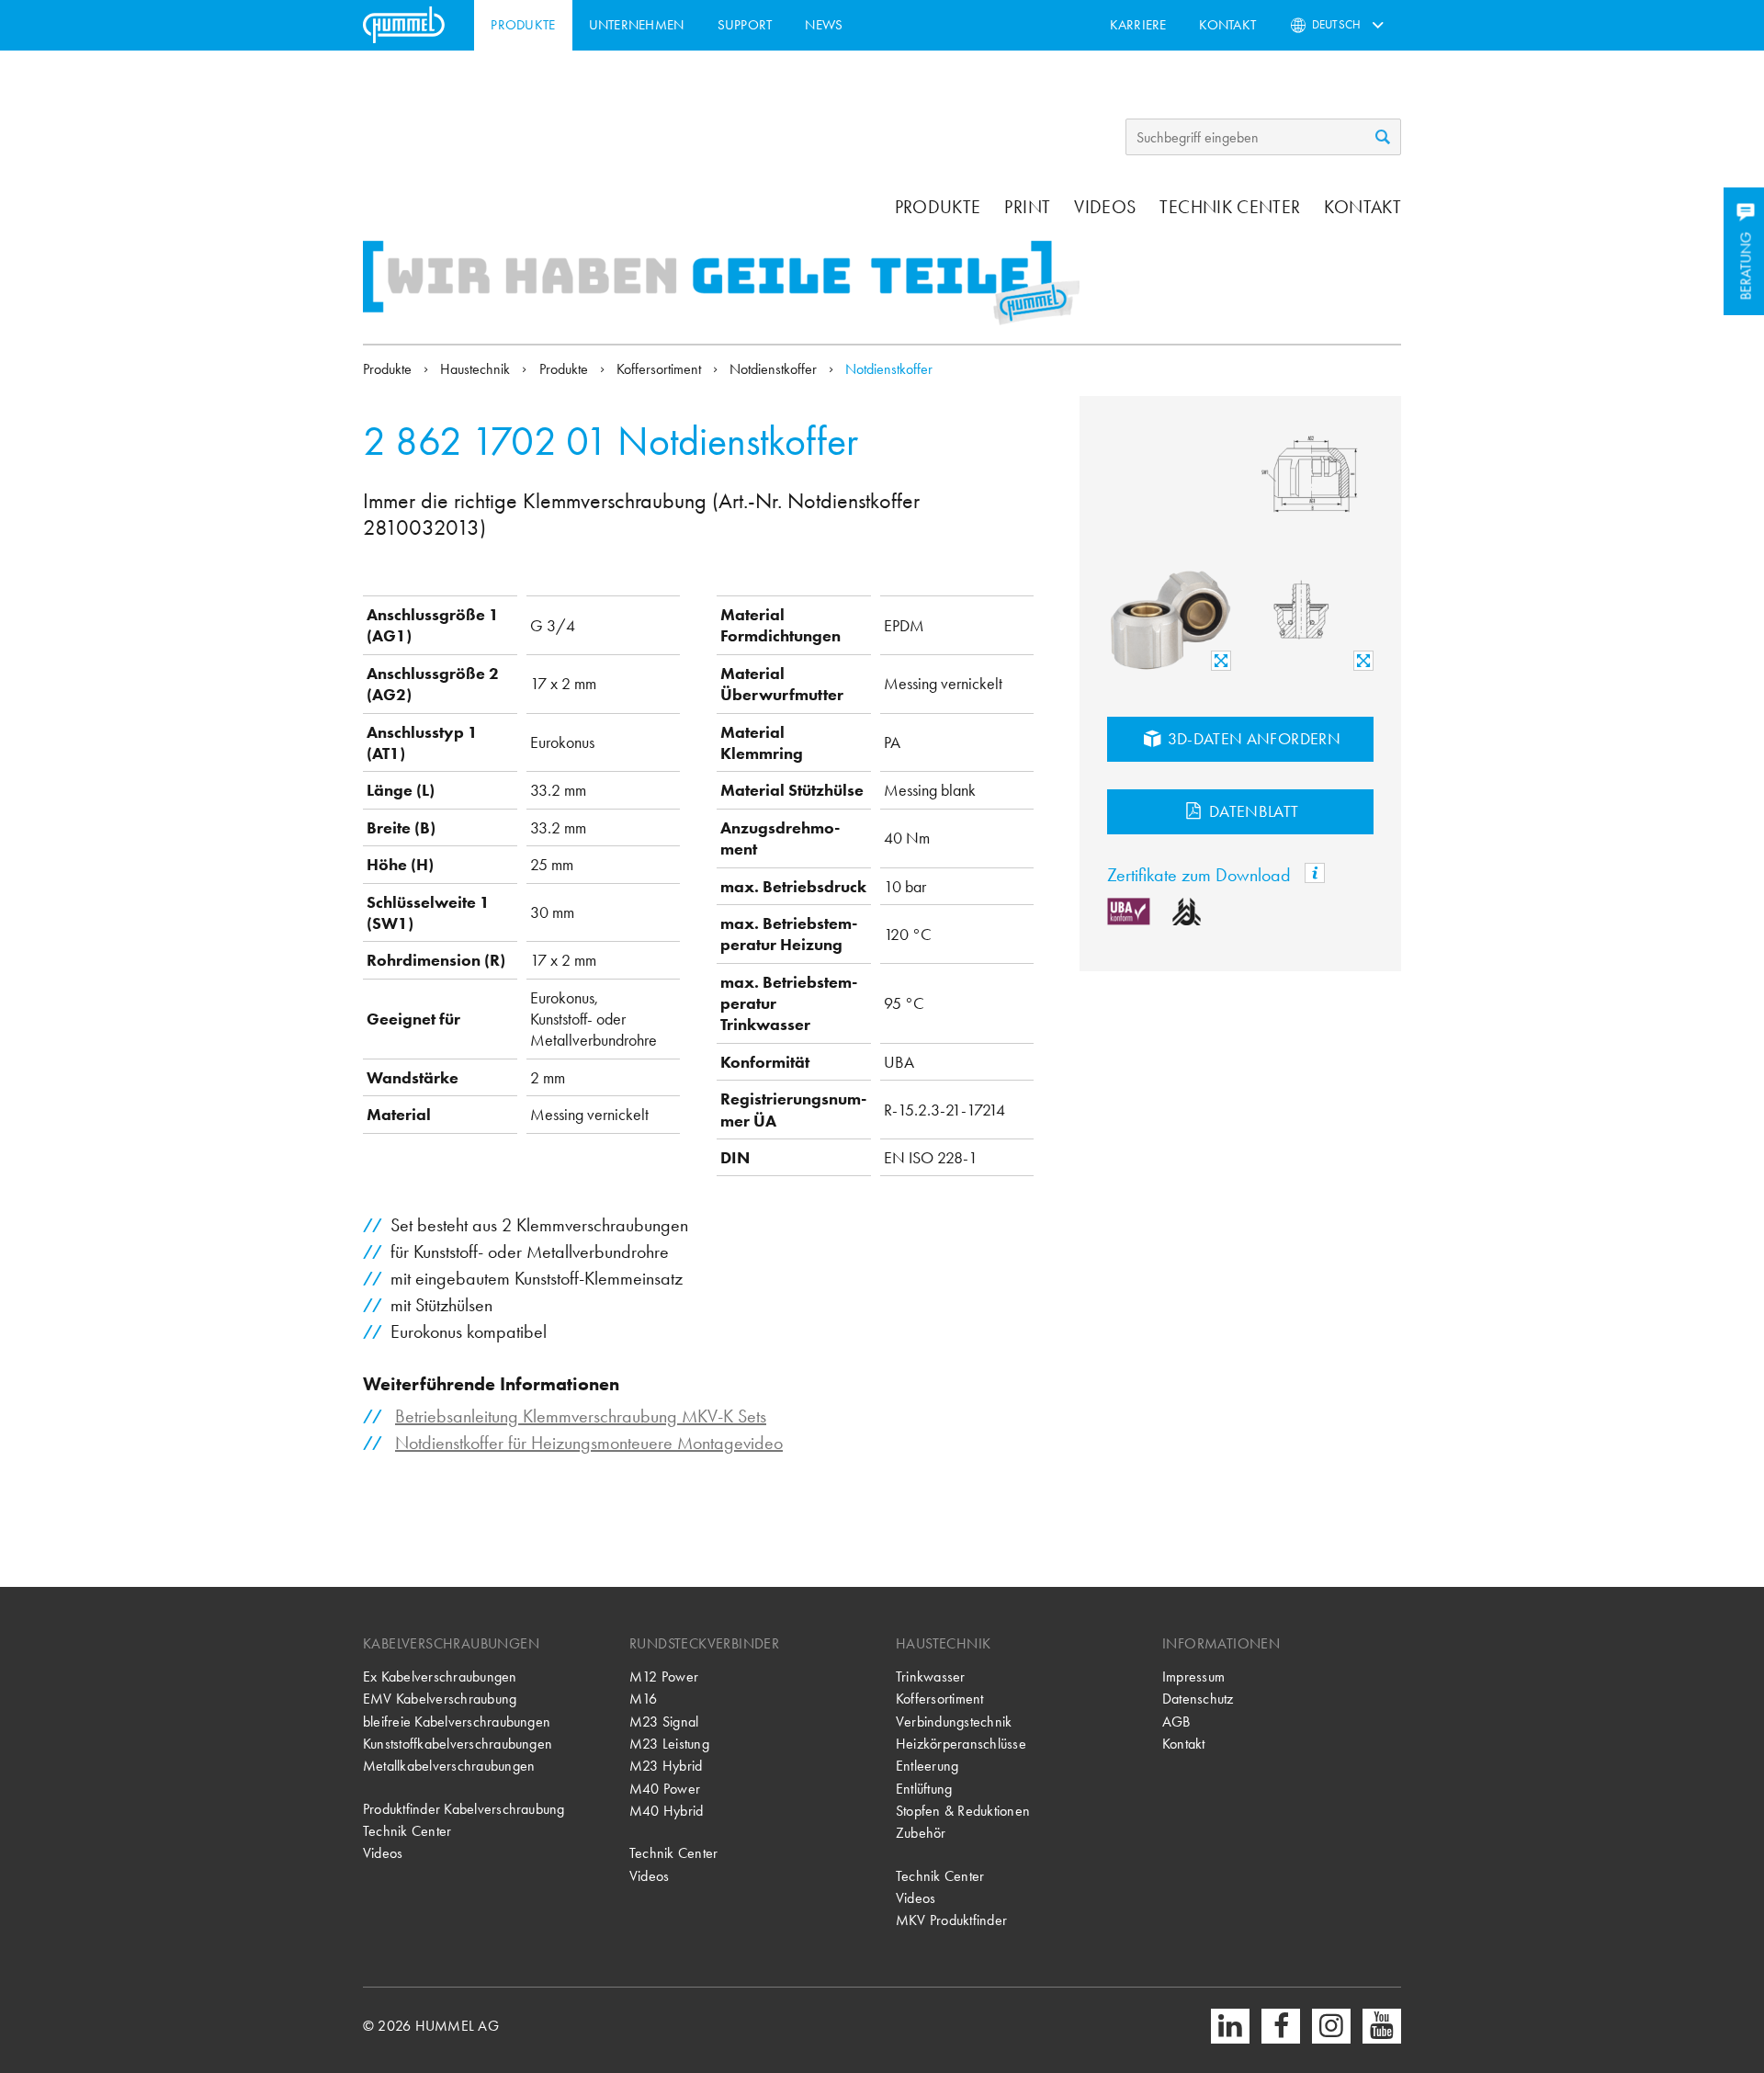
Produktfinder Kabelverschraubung (464, 1809)
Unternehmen (637, 25)
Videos (1105, 207)
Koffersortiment (661, 369)
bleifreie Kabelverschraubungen (457, 1722)
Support (745, 25)
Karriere (1138, 25)
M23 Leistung (669, 1744)
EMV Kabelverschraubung (440, 1699)
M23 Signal (664, 1722)
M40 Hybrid (666, 1811)
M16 (644, 1699)
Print (1027, 207)
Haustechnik (477, 369)
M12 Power (664, 1677)
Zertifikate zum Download (1201, 875)
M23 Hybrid (666, 1766)
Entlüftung (924, 1789)
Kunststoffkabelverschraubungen (458, 1744)
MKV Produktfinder (951, 1920)
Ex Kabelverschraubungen (440, 1677)
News (824, 25)
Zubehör (921, 1833)
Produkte (523, 25)
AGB (1176, 1722)
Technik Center (1230, 207)
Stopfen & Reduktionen (963, 1811)
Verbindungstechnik (954, 1722)
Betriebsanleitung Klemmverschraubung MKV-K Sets (581, 1416)
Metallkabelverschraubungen (449, 1766)
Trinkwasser (931, 1677)
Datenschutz (1198, 1699)
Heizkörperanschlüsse (961, 1744)
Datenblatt (1252, 811)
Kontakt (1227, 25)
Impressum (1193, 1677)
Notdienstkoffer (775, 369)
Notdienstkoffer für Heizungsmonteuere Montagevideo (589, 1443)
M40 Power (665, 1789)
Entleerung (927, 1766)
